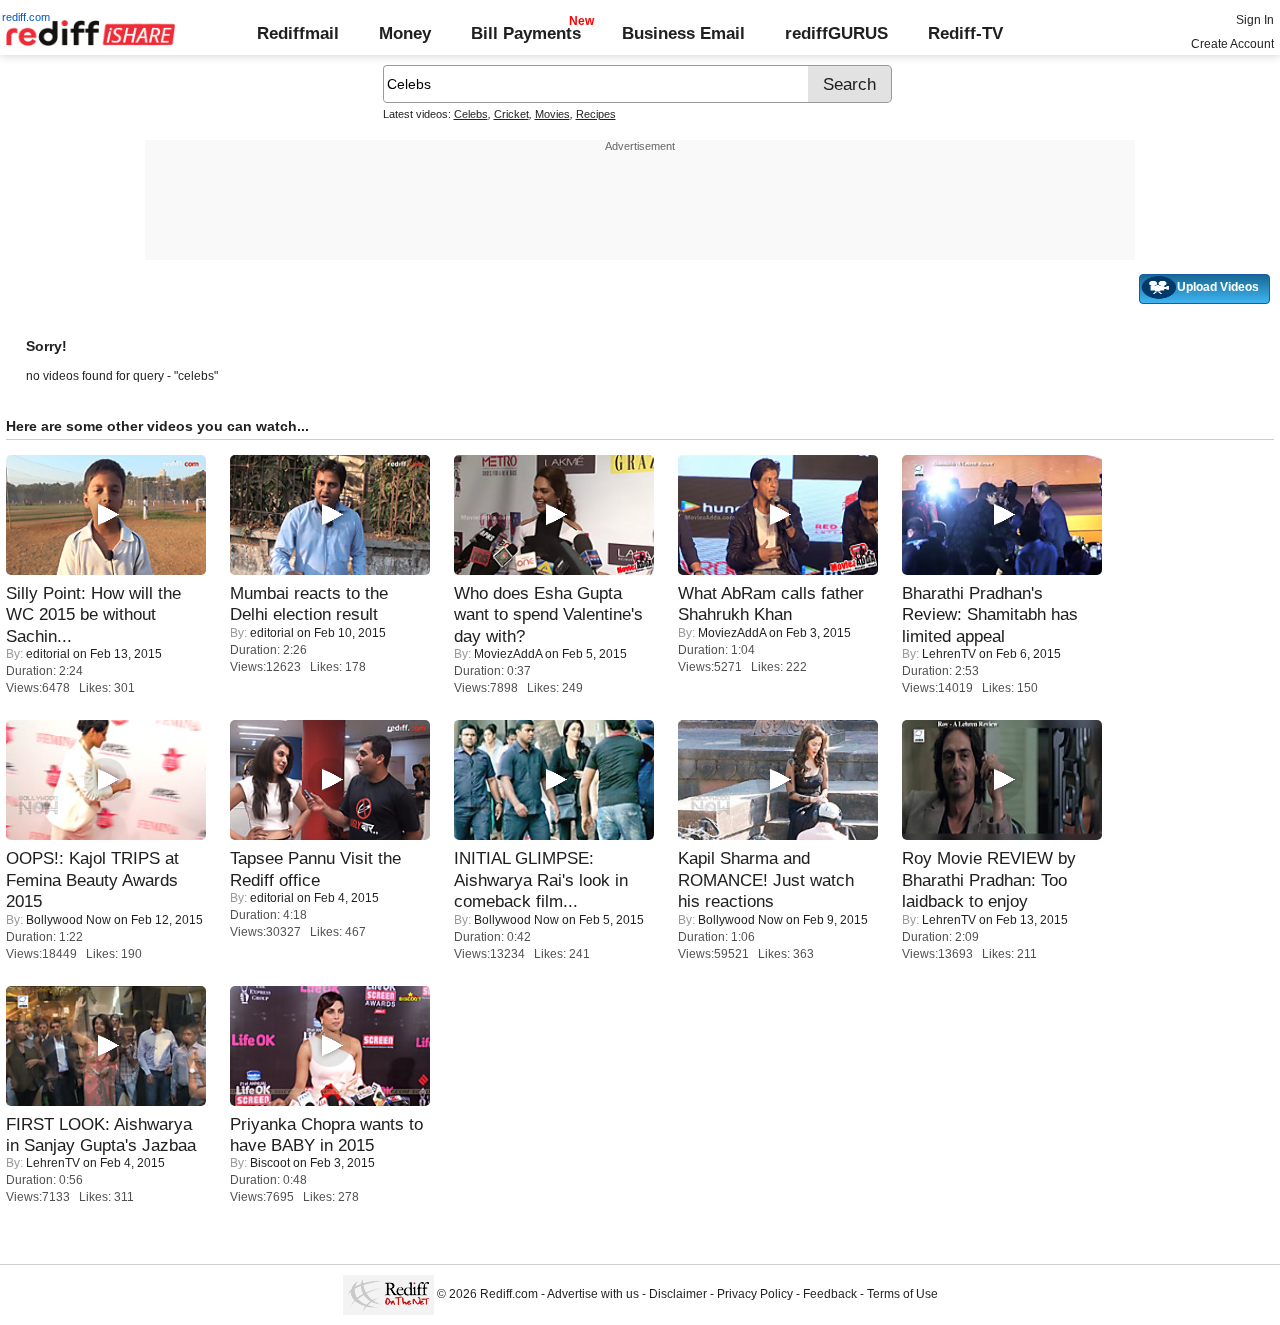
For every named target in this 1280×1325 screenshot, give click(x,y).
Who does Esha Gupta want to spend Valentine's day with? (548, 614)
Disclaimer (678, 1294)
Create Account (1232, 44)
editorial (48, 654)
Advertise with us (593, 1294)
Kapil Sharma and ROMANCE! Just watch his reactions (766, 879)
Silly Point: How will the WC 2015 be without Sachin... (93, 614)
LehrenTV (949, 654)
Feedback (830, 1294)
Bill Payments (526, 33)
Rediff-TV (965, 33)
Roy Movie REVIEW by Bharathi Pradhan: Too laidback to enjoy (989, 879)
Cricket (511, 114)
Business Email (683, 33)
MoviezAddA (508, 654)
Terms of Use (902, 1294)
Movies (552, 114)
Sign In (1255, 20)
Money (405, 33)
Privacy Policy (755, 1294)
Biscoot (270, 1163)
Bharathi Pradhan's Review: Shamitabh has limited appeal (990, 614)
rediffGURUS (836, 33)
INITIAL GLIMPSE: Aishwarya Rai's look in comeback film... (541, 879)
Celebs (471, 114)
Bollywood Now (68, 920)
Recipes (596, 114)
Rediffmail (298, 33)
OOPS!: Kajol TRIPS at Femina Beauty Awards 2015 (92, 879)
